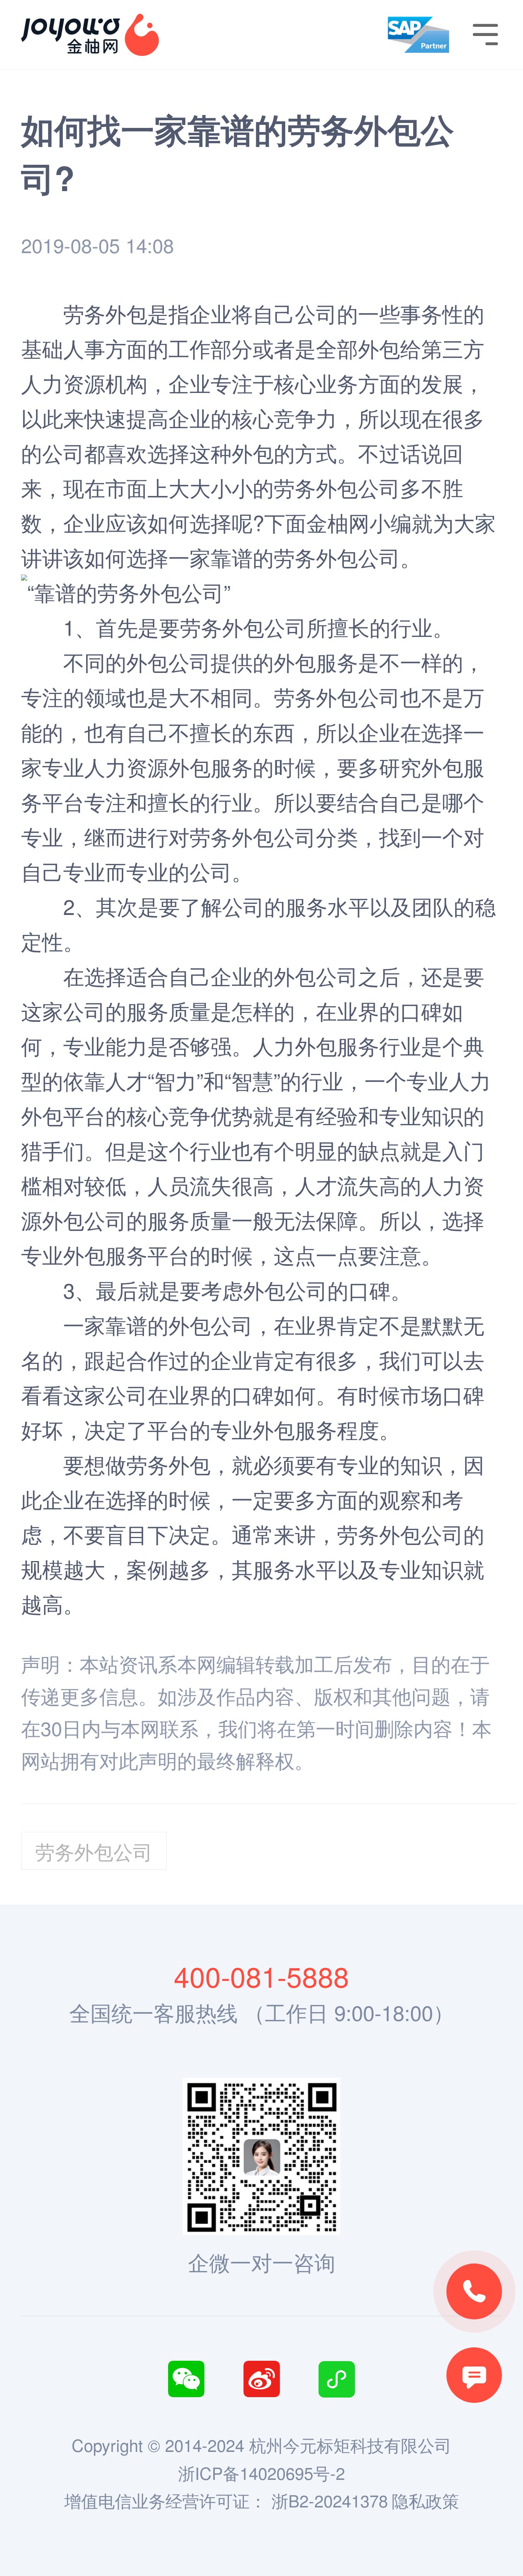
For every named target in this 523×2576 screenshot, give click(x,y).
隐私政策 (425, 2500)
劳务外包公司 (337, 557)
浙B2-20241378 (330, 2500)
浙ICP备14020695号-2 (261, 2473)
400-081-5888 (261, 1976)
